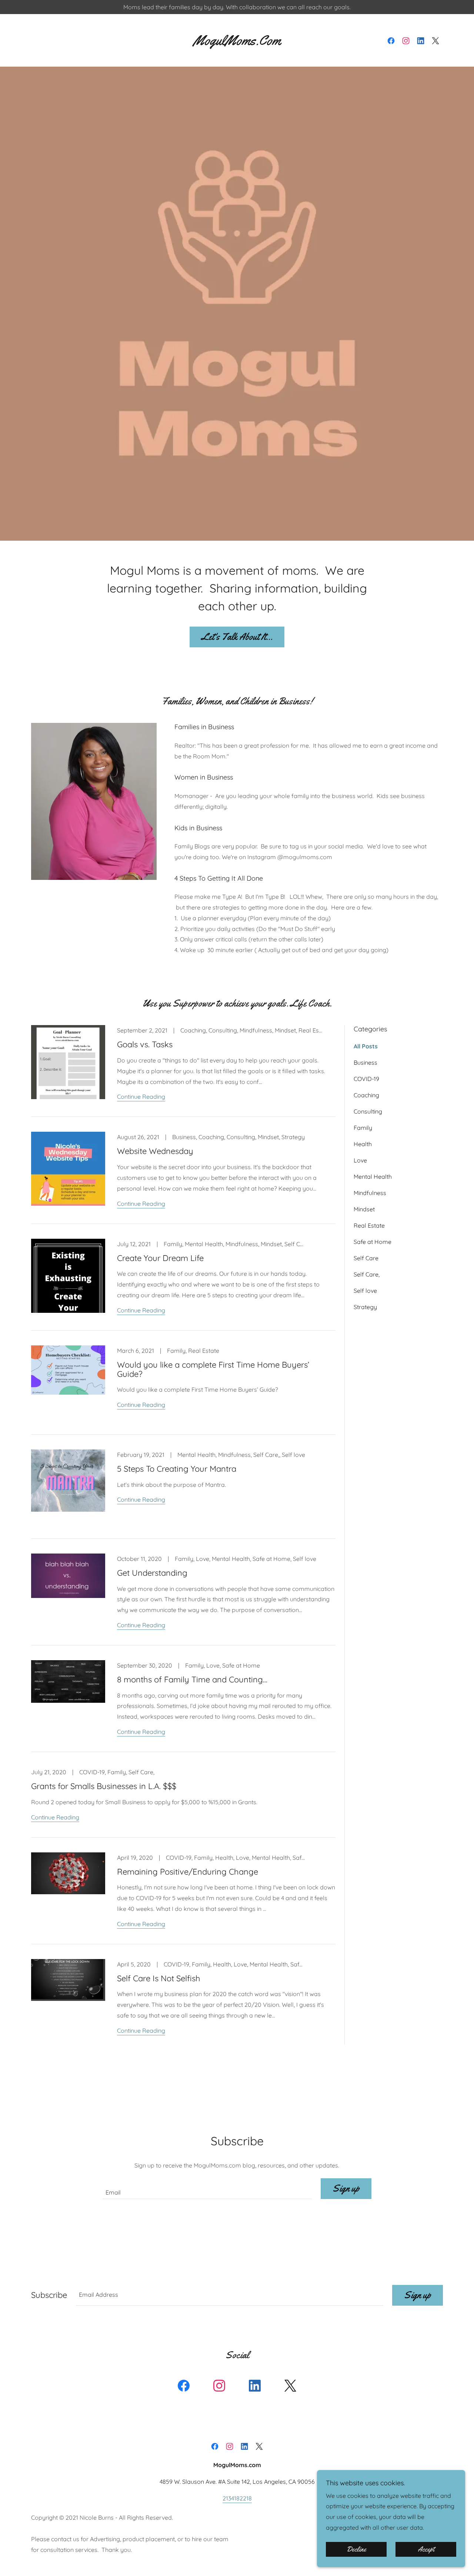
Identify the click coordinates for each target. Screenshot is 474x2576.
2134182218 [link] (237, 2498)
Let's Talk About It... (237, 637)
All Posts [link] (366, 1046)
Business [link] (365, 1062)
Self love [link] (365, 1291)
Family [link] (363, 1128)
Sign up (346, 2188)
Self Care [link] (366, 1258)
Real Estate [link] (369, 1225)
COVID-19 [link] (366, 1079)
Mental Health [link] (373, 1177)
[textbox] (207, 2189)
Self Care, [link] (367, 1274)
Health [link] (363, 1144)
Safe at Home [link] (373, 1242)
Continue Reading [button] (141, 1097)
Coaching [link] (366, 1095)
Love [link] (360, 1160)
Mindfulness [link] (370, 1193)
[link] (237, 43)
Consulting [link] (368, 1111)
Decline (356, 2549)
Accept (426, 2549)
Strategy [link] (365, 1307)
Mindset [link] (364, 1209)
